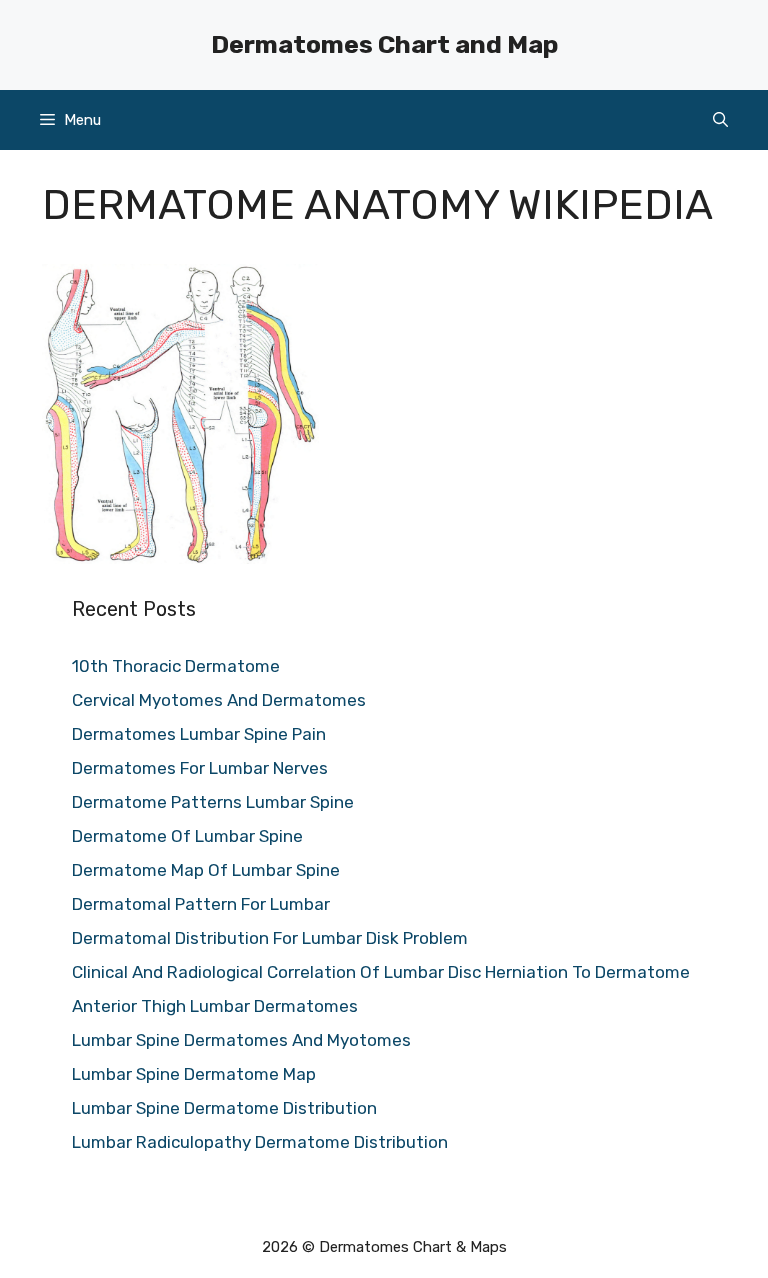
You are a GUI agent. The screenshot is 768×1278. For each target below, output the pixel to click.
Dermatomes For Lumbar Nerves (200, 768)
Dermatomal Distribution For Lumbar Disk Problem (270, 938)
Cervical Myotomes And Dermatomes (219, 700)
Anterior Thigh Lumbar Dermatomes (215, 1006)
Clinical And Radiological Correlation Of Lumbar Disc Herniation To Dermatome (381, 972)
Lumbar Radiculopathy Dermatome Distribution (260, 1142)
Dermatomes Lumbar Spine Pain (199, 734)
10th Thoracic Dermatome (176, 666)
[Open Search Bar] (720, 120)
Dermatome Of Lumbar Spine (187, 836)
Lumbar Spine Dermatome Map (194, 1074)
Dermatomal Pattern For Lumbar (201, 904)
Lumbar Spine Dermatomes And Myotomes (241, 1040)
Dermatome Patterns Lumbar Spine (213, 802)
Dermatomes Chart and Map (384, 44)
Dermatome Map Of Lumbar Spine (206, 870)
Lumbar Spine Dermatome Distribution (224, 1108)
